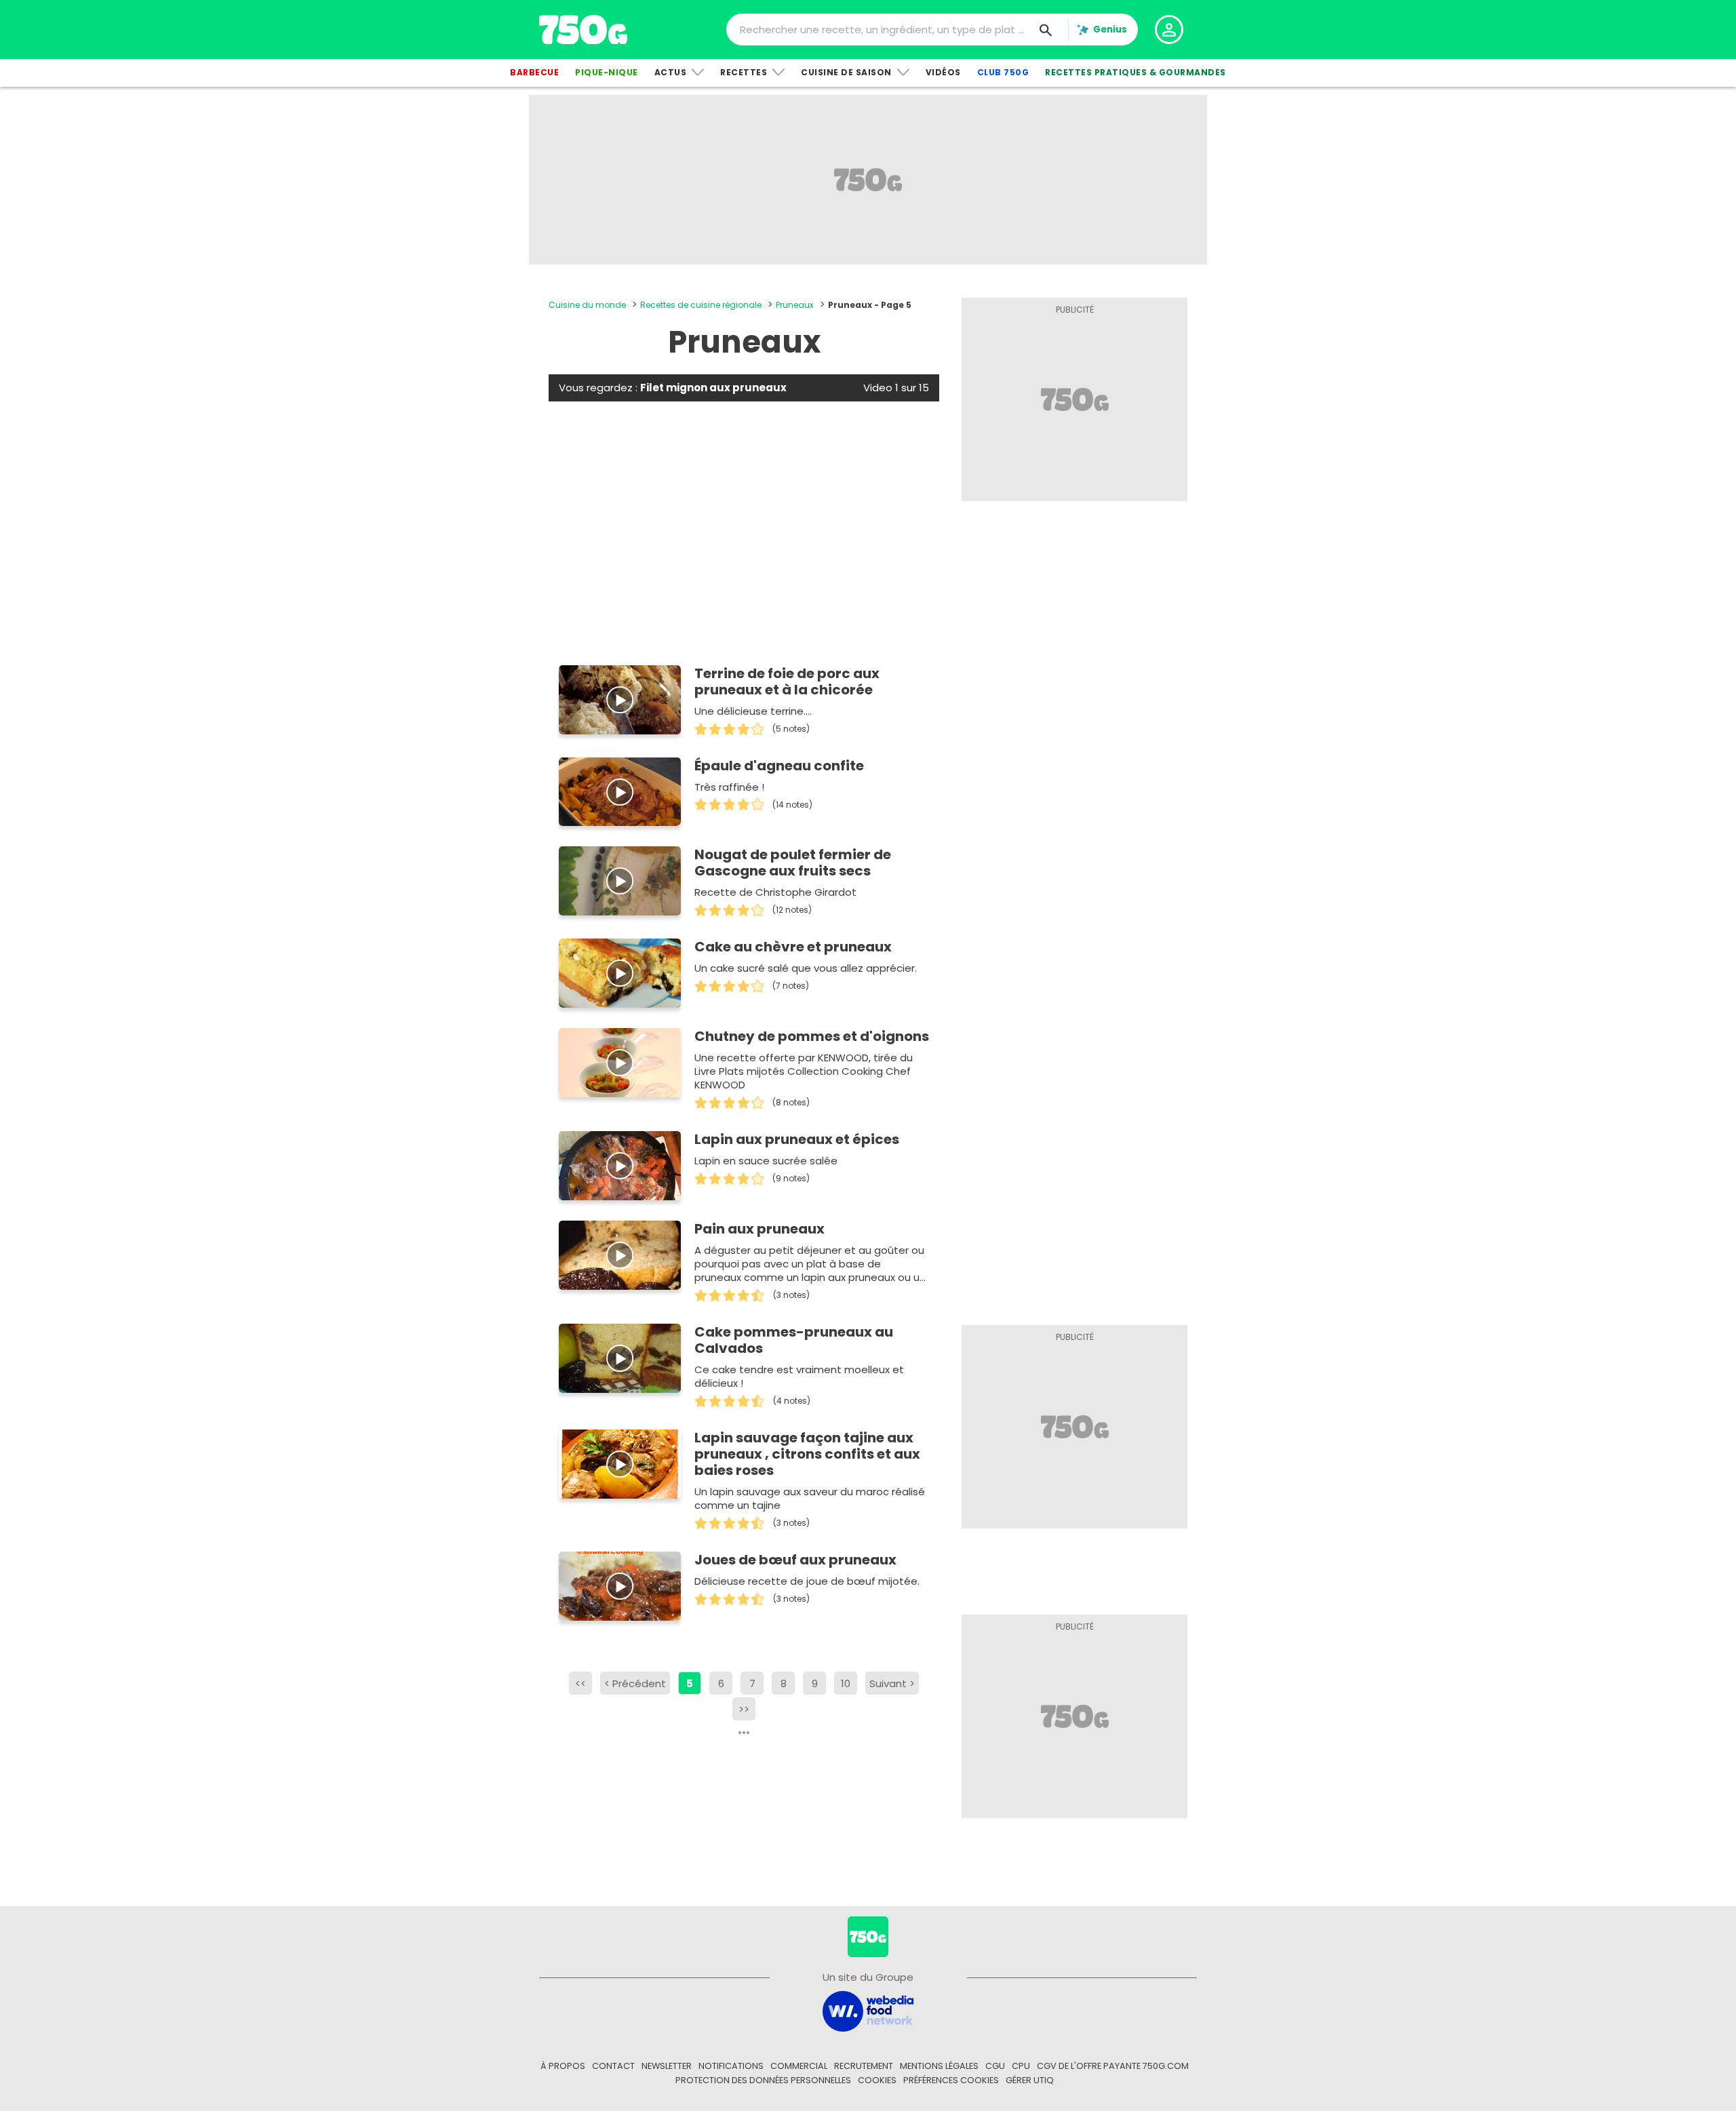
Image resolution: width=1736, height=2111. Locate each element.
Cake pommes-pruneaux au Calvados (794, 1340)
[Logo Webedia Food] (868, 2010)
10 (846, 1683)
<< (580, 1683)
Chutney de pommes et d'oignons (812, 1036)
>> (744, 1709)
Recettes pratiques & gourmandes (1136, 72)
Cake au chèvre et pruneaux (793, 947)
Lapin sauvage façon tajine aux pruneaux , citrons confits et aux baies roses (807, 1454)
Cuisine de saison (846, 72)
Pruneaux (795, 305)
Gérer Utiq (1030, 2080)
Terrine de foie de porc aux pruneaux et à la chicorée (787, 682)
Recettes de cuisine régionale (701, 305)
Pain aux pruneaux (759, 1229)
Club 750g (1003, 72)
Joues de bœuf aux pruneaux (795, 1560)
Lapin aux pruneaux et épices (797, 1139)
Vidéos (943, 72)
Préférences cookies (951, 2080)
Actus (671, 72)
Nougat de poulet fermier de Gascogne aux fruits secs (793, 863)
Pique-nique (607, 72)
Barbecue (534, 72)
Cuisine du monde (587, 305)
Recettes (744, 72)
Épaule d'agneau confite (779, 766)
